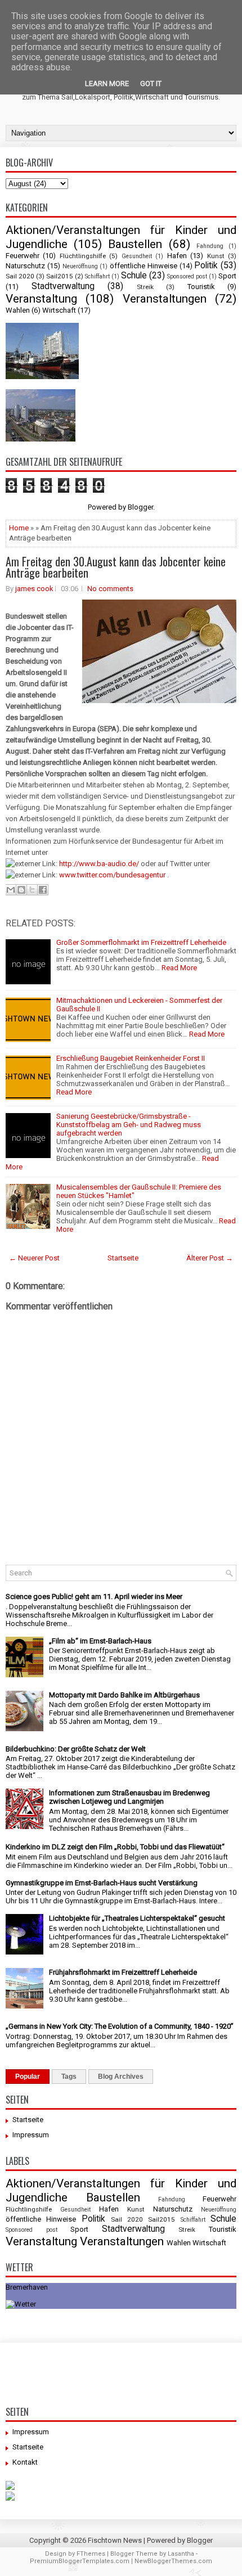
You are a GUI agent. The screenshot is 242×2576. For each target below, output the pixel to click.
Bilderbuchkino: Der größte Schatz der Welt (76, 1749)
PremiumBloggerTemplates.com (80, 2561)
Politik (206, 265)
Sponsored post (187, 276)
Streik (145, 287)
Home (19, 528)
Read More (179, 968)
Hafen (177, 256)
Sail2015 (60, 276)
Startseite (123, 1258)
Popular (28, 2077)
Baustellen (135, 244)
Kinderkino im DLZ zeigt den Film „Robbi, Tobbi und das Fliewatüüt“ (115, 1847)
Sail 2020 (20, 276)
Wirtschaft (59, 310)
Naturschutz (25, 266)
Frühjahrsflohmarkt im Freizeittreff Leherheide (123, 1972)
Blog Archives (121, 2077)
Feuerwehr (23, 256)
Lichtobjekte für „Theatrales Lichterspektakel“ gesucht (137, 1918)
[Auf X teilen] (32, 890)
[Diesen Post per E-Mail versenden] (11, 890)
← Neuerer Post (34, 1258)
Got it (151, 84)
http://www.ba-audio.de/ (99, 864)
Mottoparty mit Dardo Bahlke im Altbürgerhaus (124, 1695)
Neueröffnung (80, 266)
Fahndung (210, 246)
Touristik (201, 287)
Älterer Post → (210, 1258)
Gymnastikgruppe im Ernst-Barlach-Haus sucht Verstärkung (102, 1883)
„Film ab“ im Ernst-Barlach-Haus (100, 1641)
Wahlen (18, 310)
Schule (134, 276)
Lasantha (181, 2554)
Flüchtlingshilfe (83, 256)
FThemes (91, 2554)
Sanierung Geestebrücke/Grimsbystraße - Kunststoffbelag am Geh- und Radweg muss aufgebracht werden (129, 1125)
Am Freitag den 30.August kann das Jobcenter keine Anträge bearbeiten (116, 567)
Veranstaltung (41, 299)
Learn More (107, 84)
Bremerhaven (27, 2287)
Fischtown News (115, 2540)
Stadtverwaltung (63, 286)
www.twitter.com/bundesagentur (112, 875)
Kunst (216, 256)
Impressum (31, 2135)
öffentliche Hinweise (144, 266)
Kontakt (25, 2462)
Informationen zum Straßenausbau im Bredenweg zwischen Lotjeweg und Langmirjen (129, 1797)
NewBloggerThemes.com (173, 2561)
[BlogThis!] (21, 890)
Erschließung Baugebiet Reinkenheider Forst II (131, 1058)
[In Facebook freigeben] (43, 890)
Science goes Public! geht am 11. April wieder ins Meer (94, 1597)
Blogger (140, 507)
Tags (69, 2077)
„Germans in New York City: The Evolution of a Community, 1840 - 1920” (120, 2026)
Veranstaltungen (165, 299)
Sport (227, 276)
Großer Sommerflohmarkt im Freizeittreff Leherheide (141, 942)
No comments (110, 589)
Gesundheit (137, 256)
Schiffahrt (97, 276)
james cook (34, 589)
